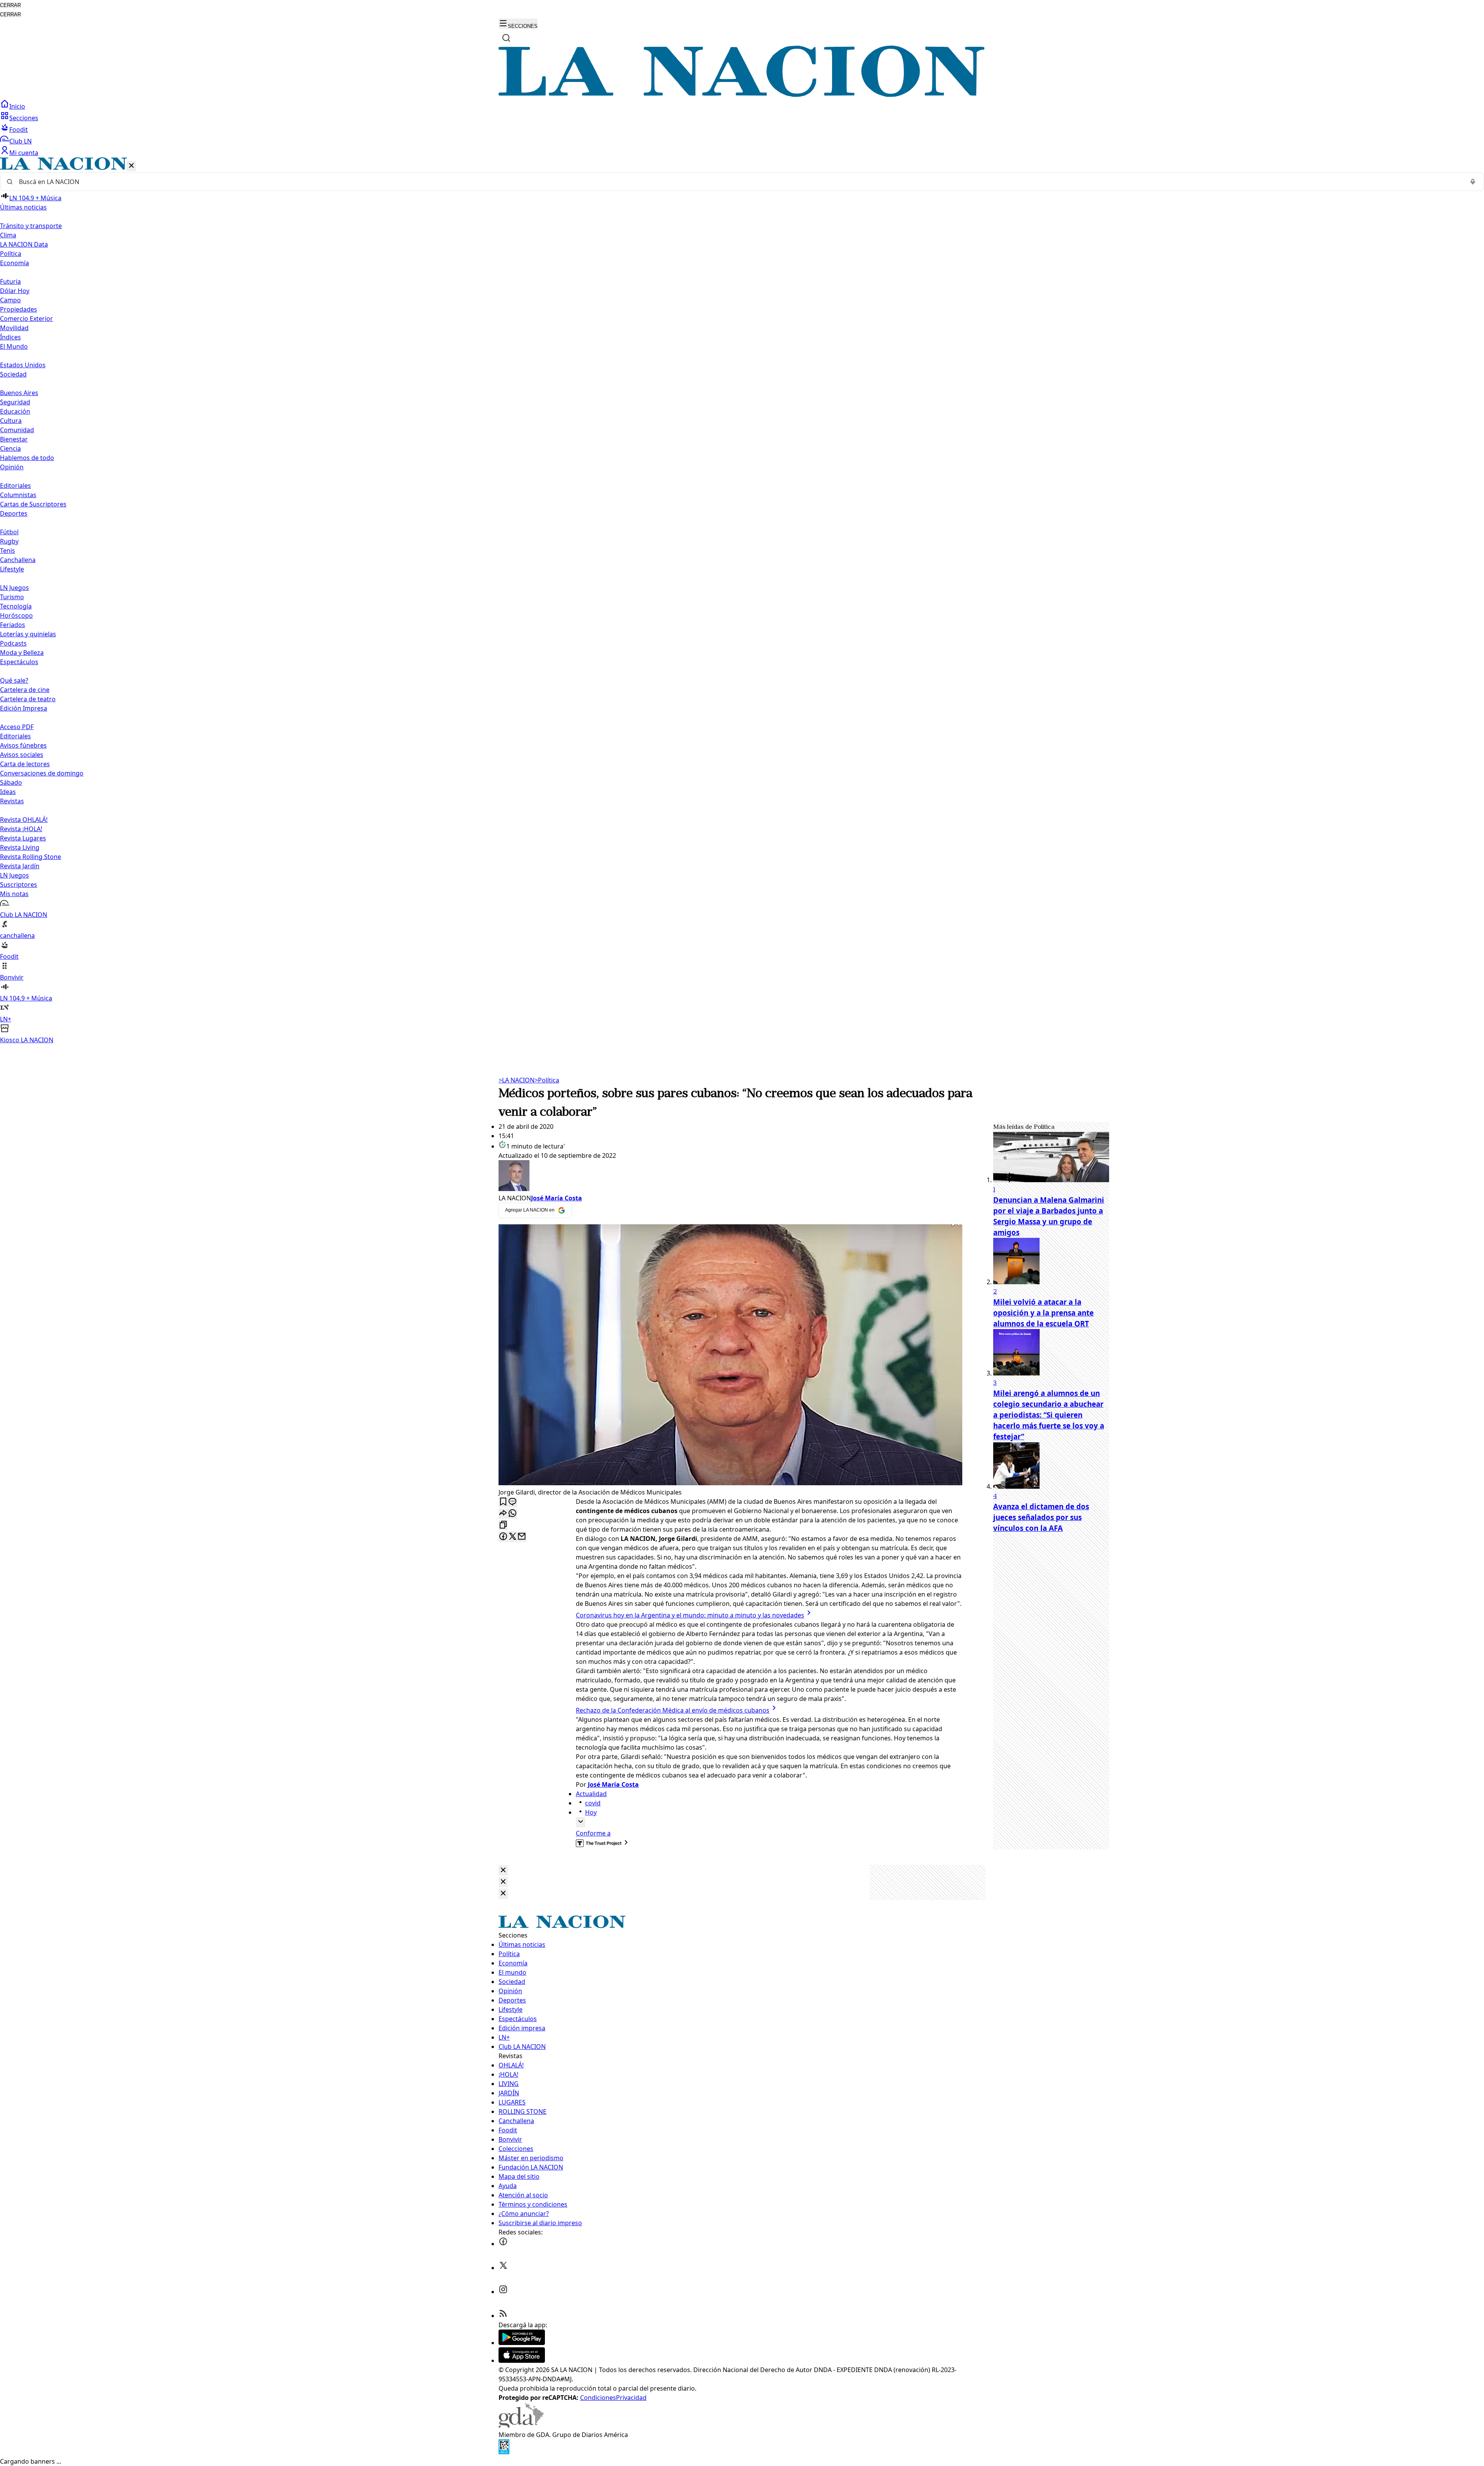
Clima (8, 235)
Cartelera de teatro (28, 699)
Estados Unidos (23, 365)
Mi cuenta (24, 153)
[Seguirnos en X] (503, 2268)
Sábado (11, 782)
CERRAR (10, 5)
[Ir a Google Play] (522, 2343)
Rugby (9, 541)
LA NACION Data (24, 244)
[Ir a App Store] (522, 2360)
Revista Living (20, 847)
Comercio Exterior (26, 319)
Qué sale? (14, 680)
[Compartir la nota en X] (512, 1537)
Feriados (13, 625)
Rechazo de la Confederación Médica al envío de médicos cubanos (673, 1710)
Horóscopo (16, 615)
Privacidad (631, 2398)
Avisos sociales (22, 755)
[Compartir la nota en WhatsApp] (512, 1514)
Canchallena (18, 560)
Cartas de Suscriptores (33, 504)
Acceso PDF (17, 727)
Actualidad (591, 1794)
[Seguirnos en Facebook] (503, 2244)
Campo (10, 300)
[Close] (503, 1870)
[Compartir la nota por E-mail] (522, 1537)
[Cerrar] (131, 166)
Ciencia (10, 448)
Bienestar (14, 439)
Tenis (8, 550)
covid (593, 1803)
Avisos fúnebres (23, 745)
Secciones (24, 118)
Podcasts (13, 643)
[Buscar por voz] (1473, 182)
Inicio (17, 106)
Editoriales (15, 486)
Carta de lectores (25, 764)
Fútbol (9, 532)
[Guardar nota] (503, 1502)
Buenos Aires (19, 393)
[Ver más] (580, 1822)
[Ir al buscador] (506, 38)
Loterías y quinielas (28, 634)
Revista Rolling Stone (31, 857)
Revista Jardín (20, 866)
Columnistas (18, 495)
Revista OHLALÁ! (24, 820)
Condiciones (598, 2398)
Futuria (10, 281)
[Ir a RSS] (503, 2316)
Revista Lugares (23, 838)
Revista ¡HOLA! (21, 829)
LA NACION (517, 1080)
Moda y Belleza (22, 653)
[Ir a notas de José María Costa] (730, 1177)
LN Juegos (14, 588)
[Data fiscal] (504, 2452)
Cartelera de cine (25, 690)
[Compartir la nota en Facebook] (503, 1537)
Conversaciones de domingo (42, 773)
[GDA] (521, 2425)
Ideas (8, 792)
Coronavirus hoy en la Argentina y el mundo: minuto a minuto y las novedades (690, 1615)
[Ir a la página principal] (742, 95)
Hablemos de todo (27, 458)
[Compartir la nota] (503, 1514)
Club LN (20, 141)
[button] (742, 601)
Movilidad (14, 328)
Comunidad (17, 430)
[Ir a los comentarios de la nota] (512, 1502)
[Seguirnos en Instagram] (503, 2292)
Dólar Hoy (15, 291)
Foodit (19, 130)
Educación (15, 411)
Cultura (11, 421)
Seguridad (15, 402)
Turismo (12, 597)
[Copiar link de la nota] (503, 1525)
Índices (10, 337)
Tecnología (16, 606)
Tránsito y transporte (31, 226)
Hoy (591, 1812)
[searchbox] (739, 182)
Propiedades (19, 309)
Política (547, 1080)
